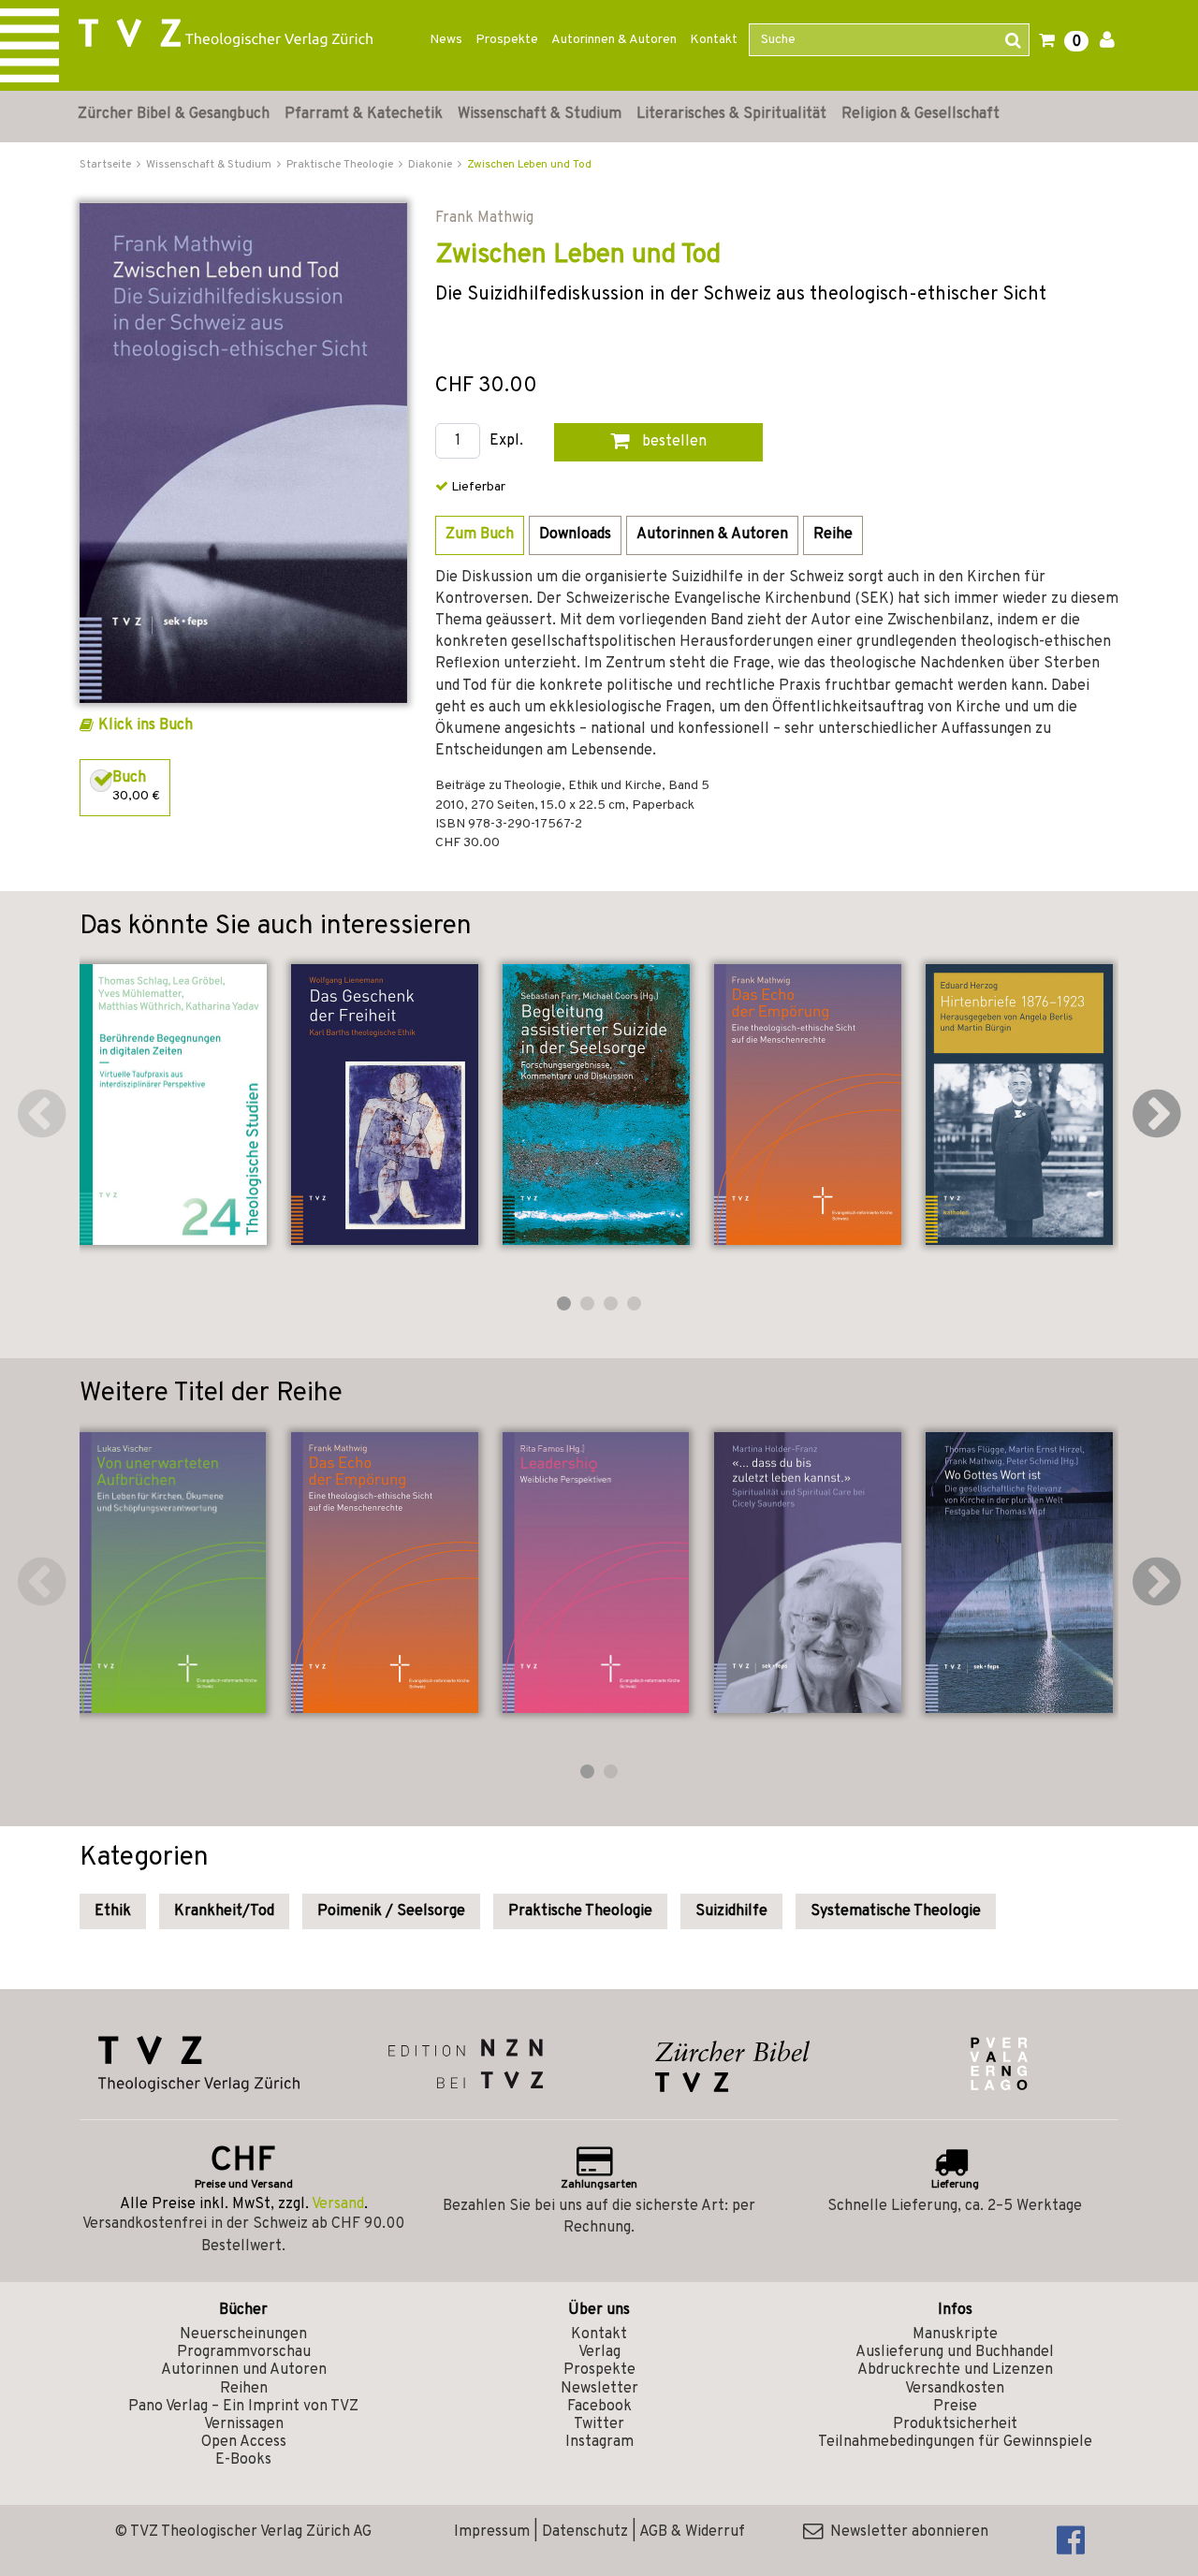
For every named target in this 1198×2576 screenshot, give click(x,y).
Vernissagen (244, 2424)
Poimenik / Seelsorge (391, 1911)
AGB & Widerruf (692, 2532)
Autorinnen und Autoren (244, 2370)
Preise (955, 2407)
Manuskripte (955, 2334)
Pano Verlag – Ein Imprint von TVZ (243, 2407)
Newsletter (599, 2389)
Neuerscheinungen (243, 2334)
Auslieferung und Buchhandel (955, 2352)
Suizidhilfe (731, 1911)
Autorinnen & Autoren (614, 40)
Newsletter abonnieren (906, 2532)
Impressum (492, 2532)
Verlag (599, 2352)
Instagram (599, 2442)
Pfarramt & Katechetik (364, 114)
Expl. (506, 441)
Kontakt (714, 40)
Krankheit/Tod (224, 1911)
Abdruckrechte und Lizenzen (955, 2370)
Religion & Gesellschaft (920, 114)
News (446, 40)
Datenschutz (585, 2532)
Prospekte (507, 40)
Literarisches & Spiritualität (731, 114)
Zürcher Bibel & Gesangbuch (174, 114)
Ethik (113, 1911)
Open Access (244, 2442)
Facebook (599, 2407)
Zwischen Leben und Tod (529, 165)
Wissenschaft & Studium (540, 114)
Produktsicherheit (955, 2424)
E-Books (243, 2460)
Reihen (244, 2389)
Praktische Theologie (580, 1911)
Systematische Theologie (896, 1911)
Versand (338, 2204)
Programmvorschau (244, 2352)
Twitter (599, 2424)
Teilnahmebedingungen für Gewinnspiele (955, 2442)
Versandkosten (955, 2389)
